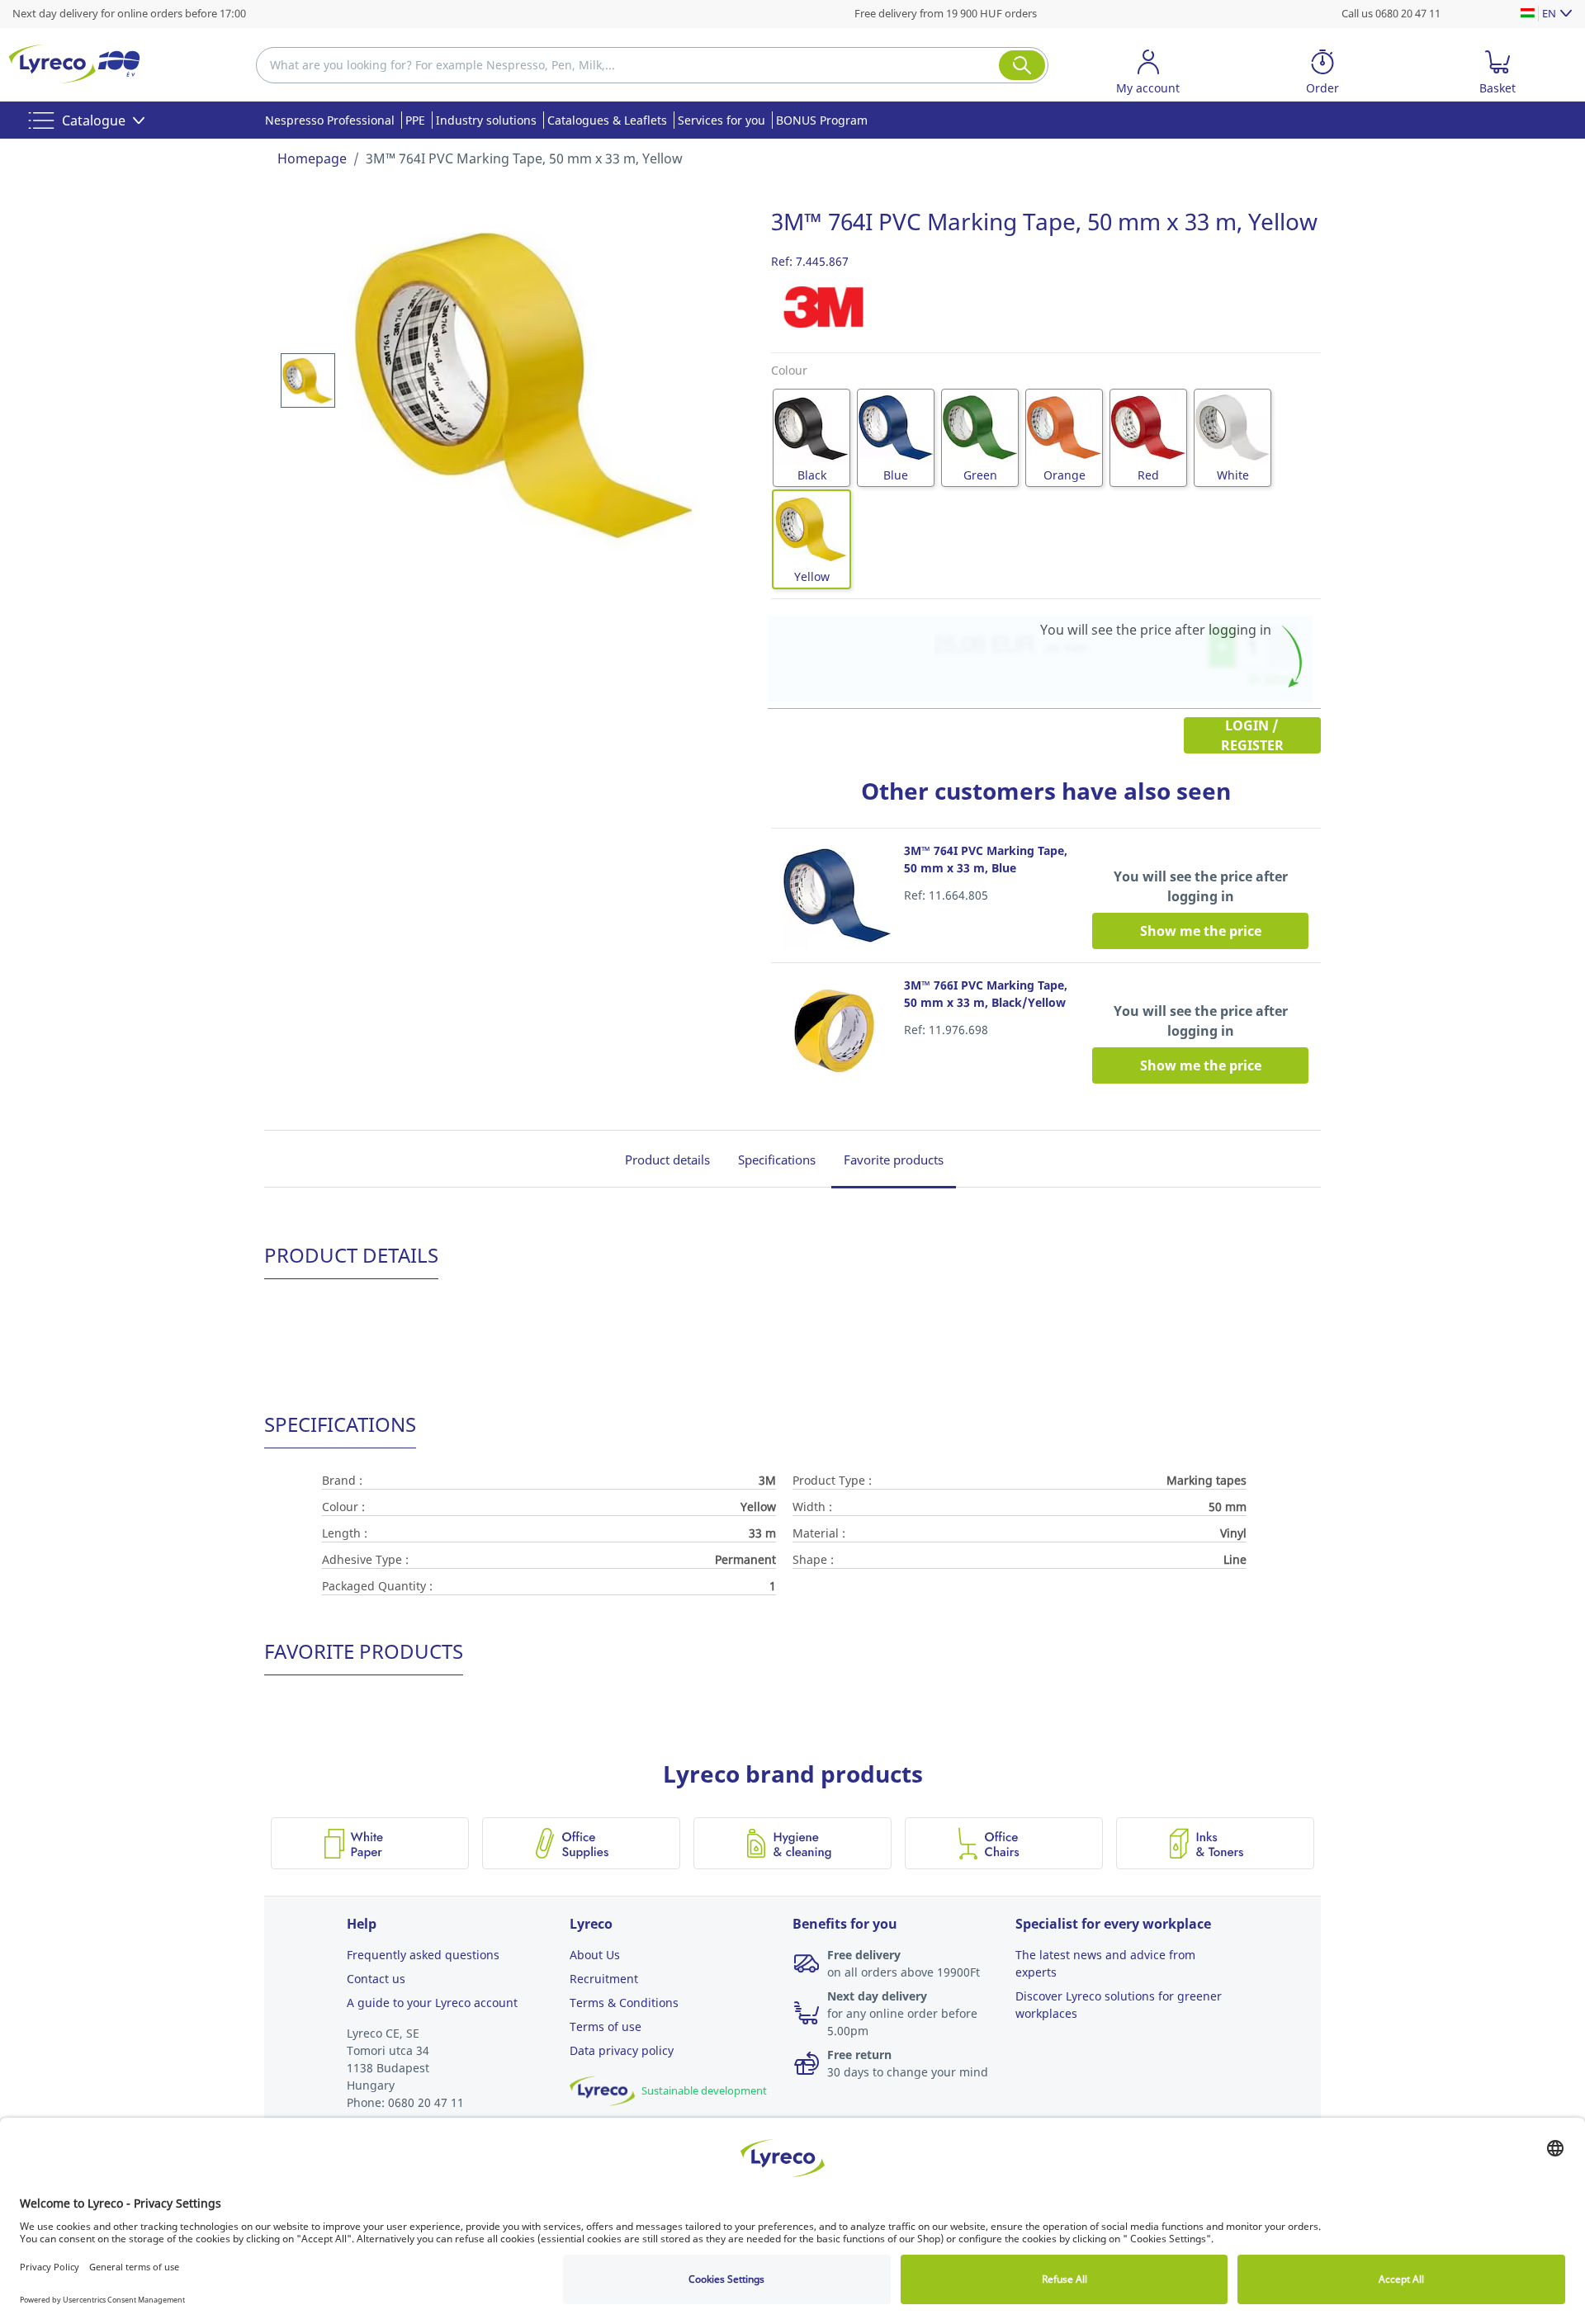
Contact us (376, 1979)
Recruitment (604, 1979)
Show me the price (1201, 931)
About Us (595, 1955)
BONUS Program (822, 120)
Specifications (777, 1160)
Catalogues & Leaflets (607, 120)
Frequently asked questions (423, 1955)
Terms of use (606, 2026)
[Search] (1022, 65)
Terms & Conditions (624, 2003)
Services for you (722, 120)
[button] (1148, 75)
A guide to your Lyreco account (432, 2003)
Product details (667, 1160)
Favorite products (894, 1160)
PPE (415, 120)
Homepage (312, 158)
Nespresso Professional (330, 120)
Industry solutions (486, 120)
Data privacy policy (622, 2050)
